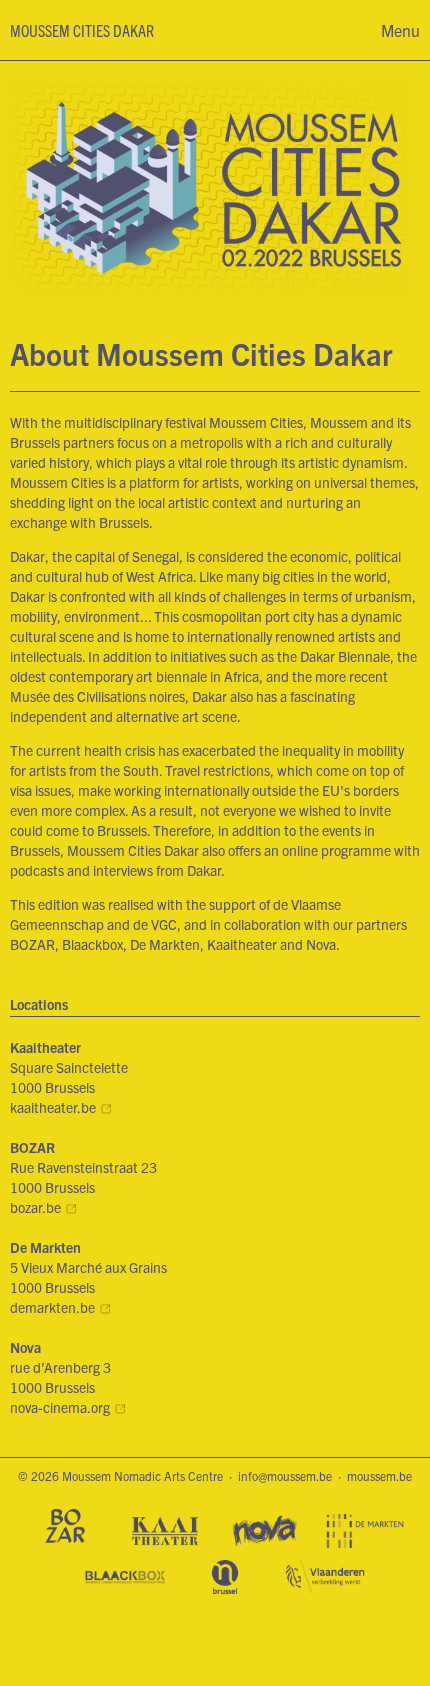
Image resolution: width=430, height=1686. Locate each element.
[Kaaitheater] (165, 1532)
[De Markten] (365, 1532)
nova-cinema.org (60, 1407)
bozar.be (35, 1207)
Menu (400, 30)
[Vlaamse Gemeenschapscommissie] (225, 1578)
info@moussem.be (285, 1475)
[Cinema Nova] (265, 1532)
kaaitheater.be (53, 1107)
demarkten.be (52, 1307)
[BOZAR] (65, 1527)
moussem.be (379, 1475)
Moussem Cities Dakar (82, 30)
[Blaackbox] (125, 1578)
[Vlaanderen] (325, 1578)
